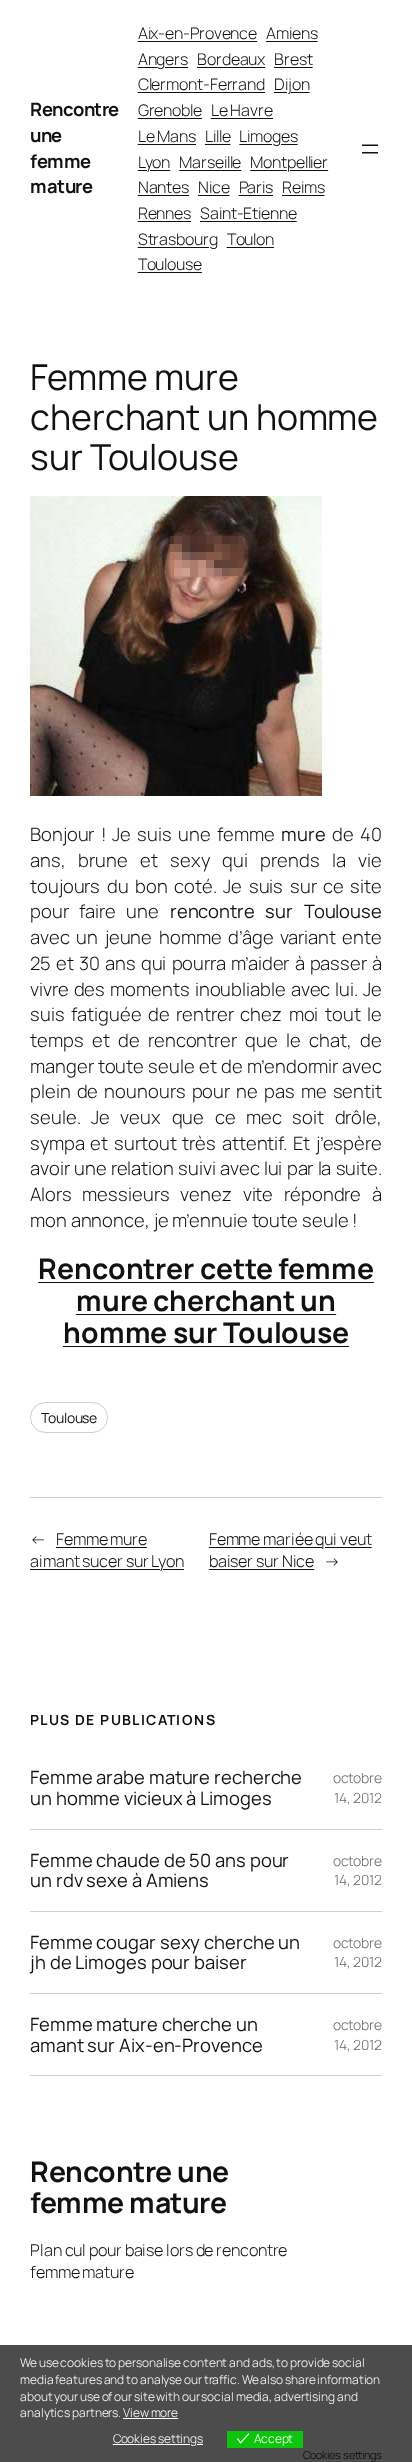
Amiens (291, 33)
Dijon (292, 84)
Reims (303, 187)
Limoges (268, 136)
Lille (218, 136)
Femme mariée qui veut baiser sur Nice (290, 1550)
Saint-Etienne (248, 213)
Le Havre (242, 110)
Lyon (154, 162)
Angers (163, 59)
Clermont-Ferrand (201, 84)
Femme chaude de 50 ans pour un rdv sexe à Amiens (159, 1870)
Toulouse (170, 264)
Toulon (250, 239)
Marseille (210, 162)
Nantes (163, 187)
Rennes (164, 213)
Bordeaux (231, 59)
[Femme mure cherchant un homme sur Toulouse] (176, 789)
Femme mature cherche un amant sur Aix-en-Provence (146, 2034)
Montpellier (289, 162)
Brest (293, 59)
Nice (214, 187)
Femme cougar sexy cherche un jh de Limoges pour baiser (165, 1952)
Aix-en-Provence (198, 33)
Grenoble (170, 110)
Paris (256, 187)
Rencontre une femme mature (74, 147)
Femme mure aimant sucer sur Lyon (107, 1550)
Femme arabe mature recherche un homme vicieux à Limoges (166, 1787)
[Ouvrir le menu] (370, 149)
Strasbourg (178, 239)
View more (150, 2412)
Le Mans (167, 136)
